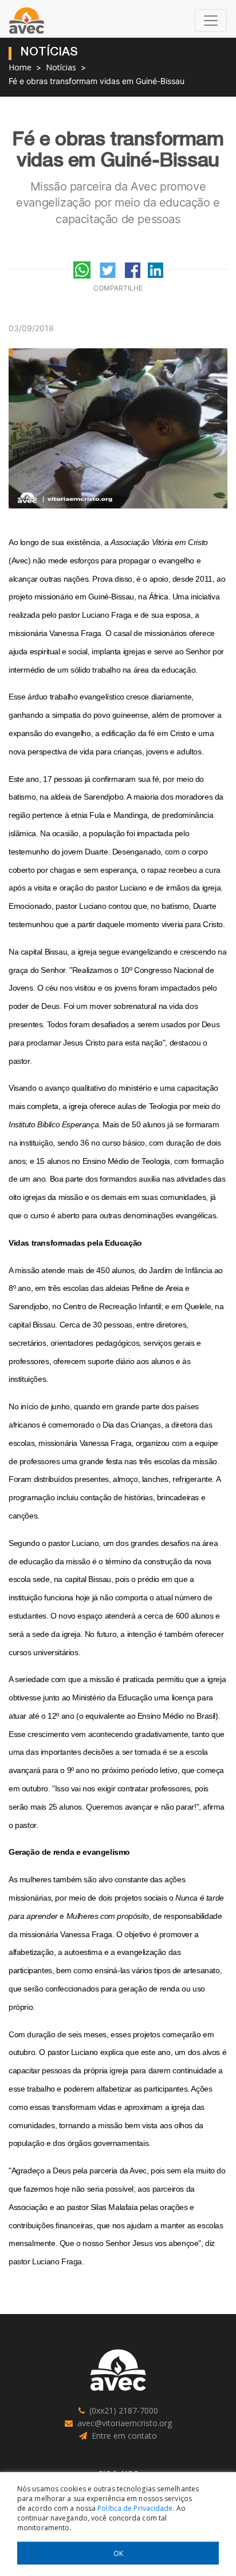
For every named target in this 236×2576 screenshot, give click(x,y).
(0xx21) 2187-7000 (124, 2410)
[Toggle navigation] (211, 21)
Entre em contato (124, 2436)
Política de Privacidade (135, 2508)
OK (118, 2553)
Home (20, 67)
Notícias (61, 67)
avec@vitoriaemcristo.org (125, 2423)
